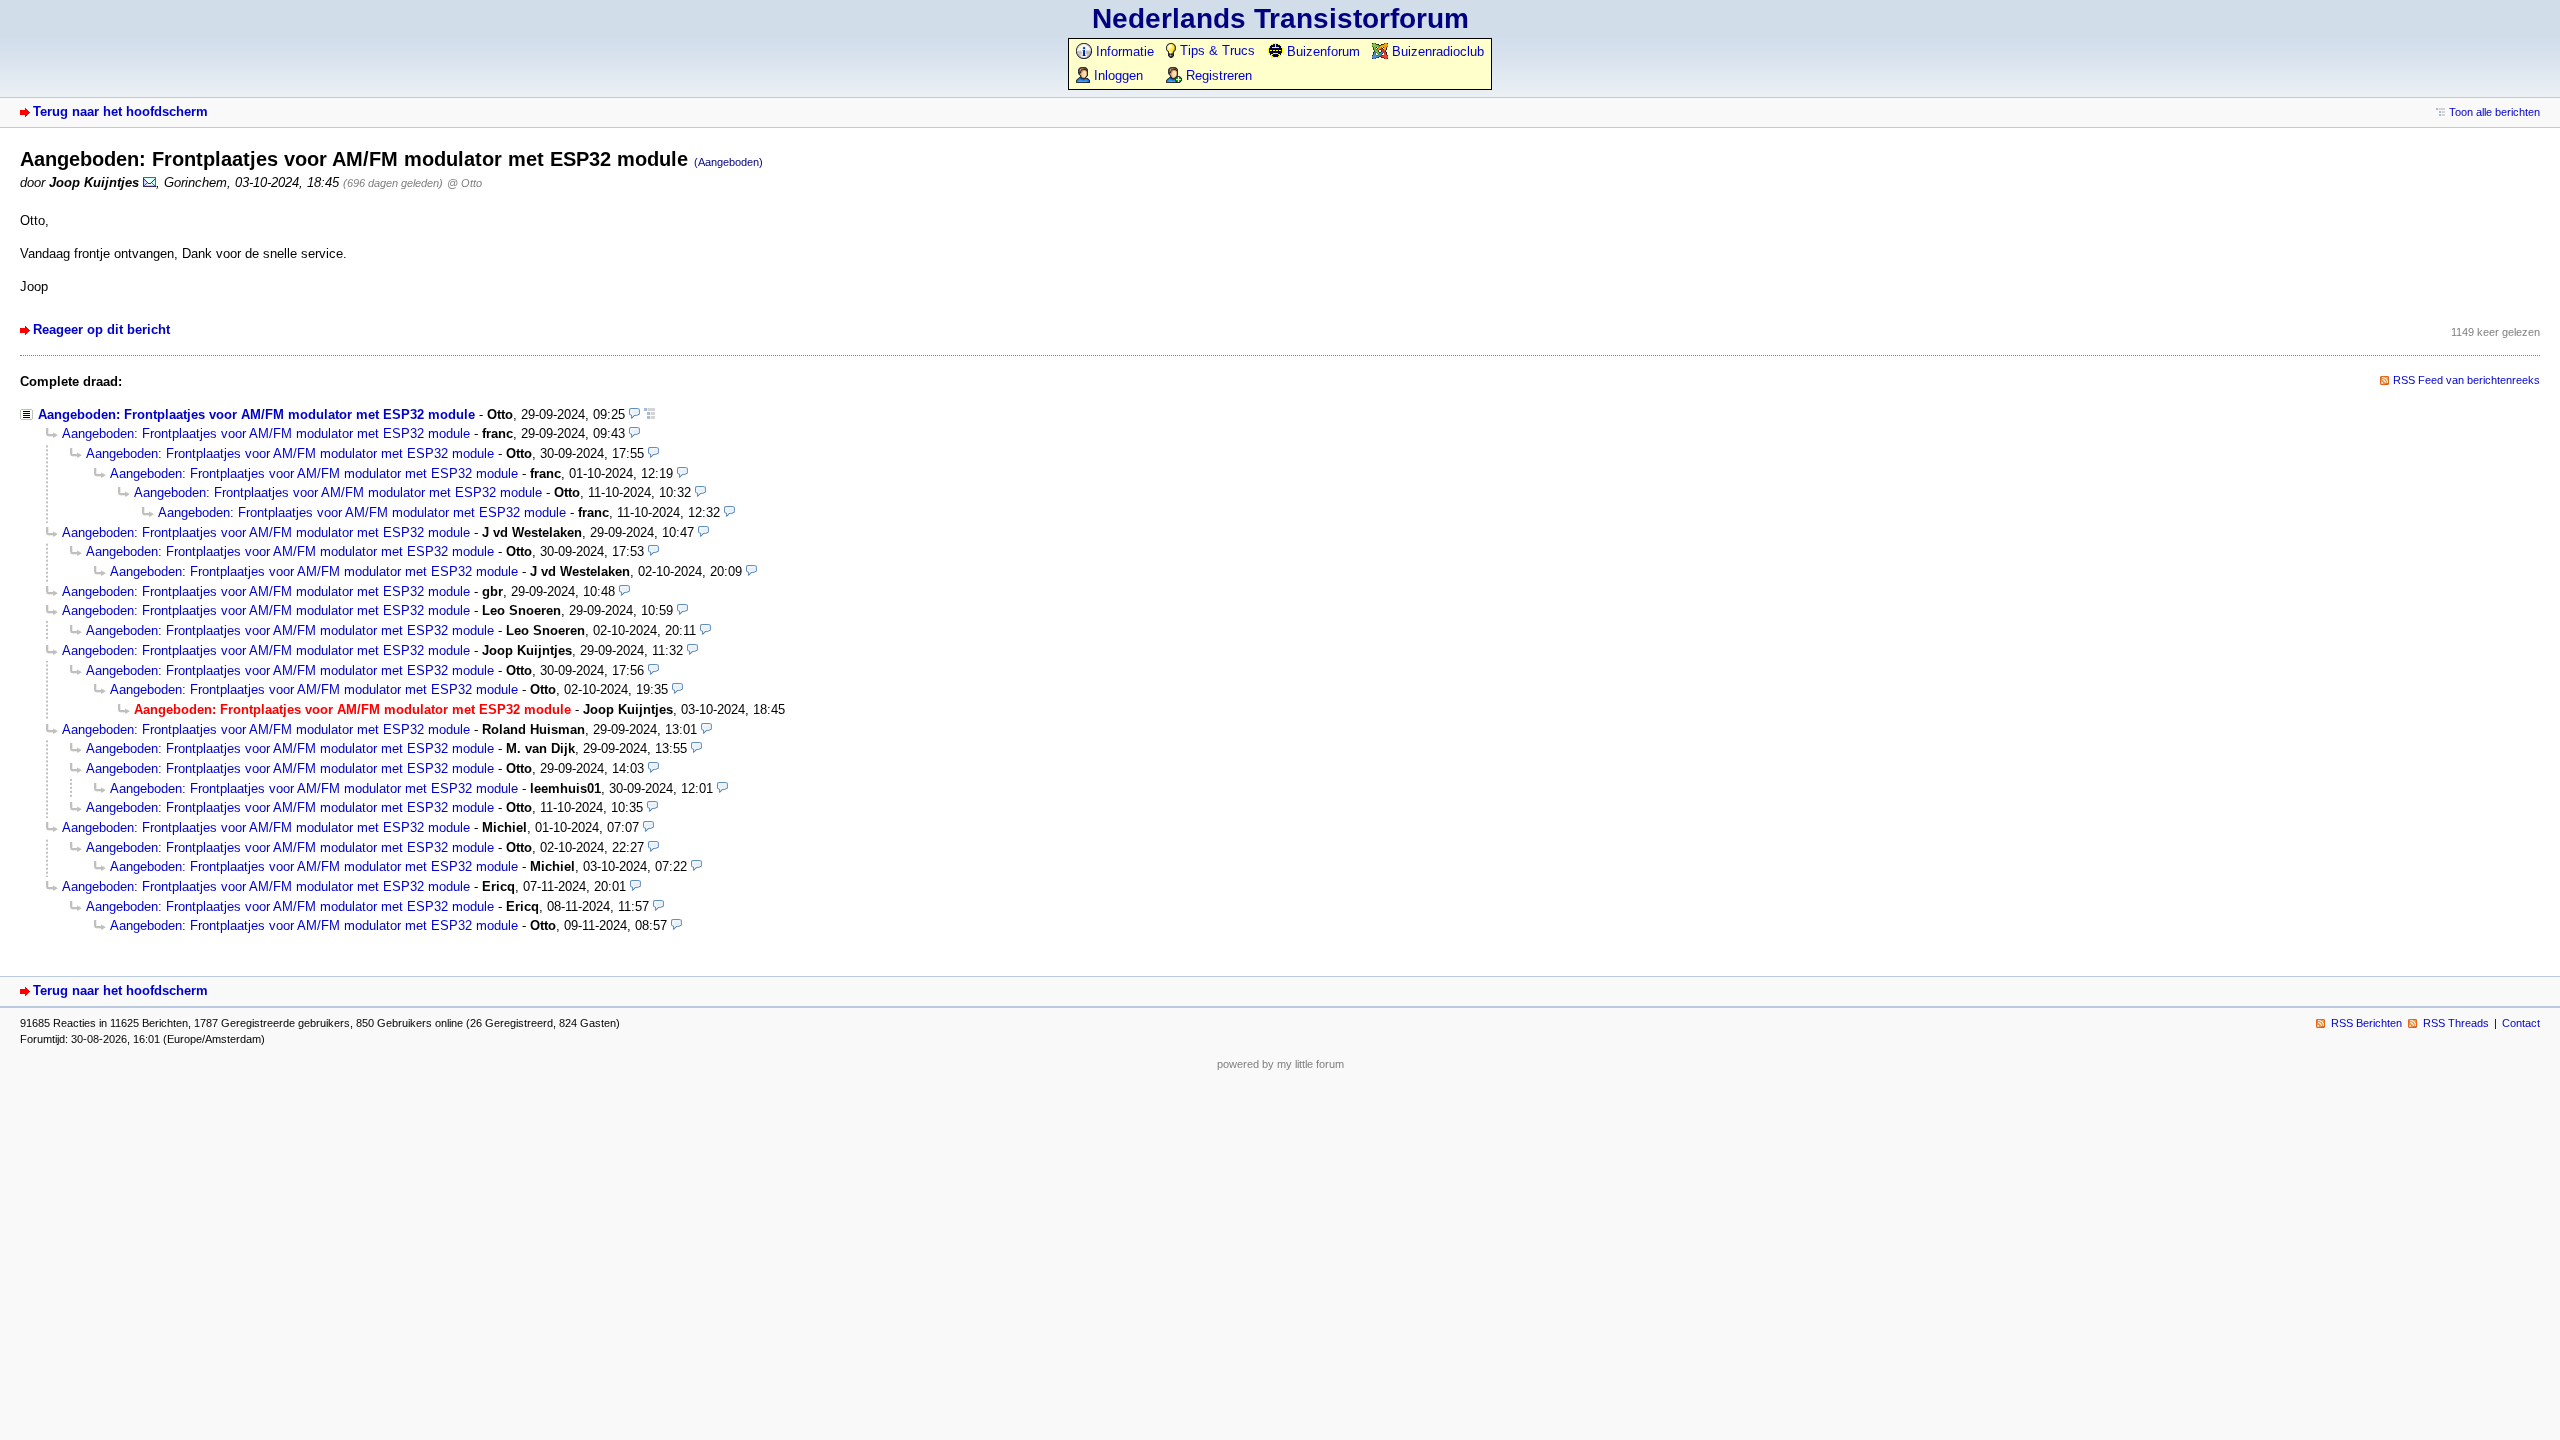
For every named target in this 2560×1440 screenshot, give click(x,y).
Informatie (1123, 51)
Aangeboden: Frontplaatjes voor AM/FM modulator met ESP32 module (256, 414)
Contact (2521, 1023)
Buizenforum (1321, 51)
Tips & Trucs (1215, 50)
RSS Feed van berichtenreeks (2466, 380)
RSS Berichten (2366, 1023)
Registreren (1217, 75)
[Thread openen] (649, 414)
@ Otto (464, 183)
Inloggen (1116, 75)
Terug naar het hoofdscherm (120, 111)
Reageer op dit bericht (101, 329)
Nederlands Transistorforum (1280, 18)
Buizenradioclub (1436, 51)
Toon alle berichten (2494, 112)
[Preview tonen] (634, 414)
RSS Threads (2456, 1023)
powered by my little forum (1280, 1064)
